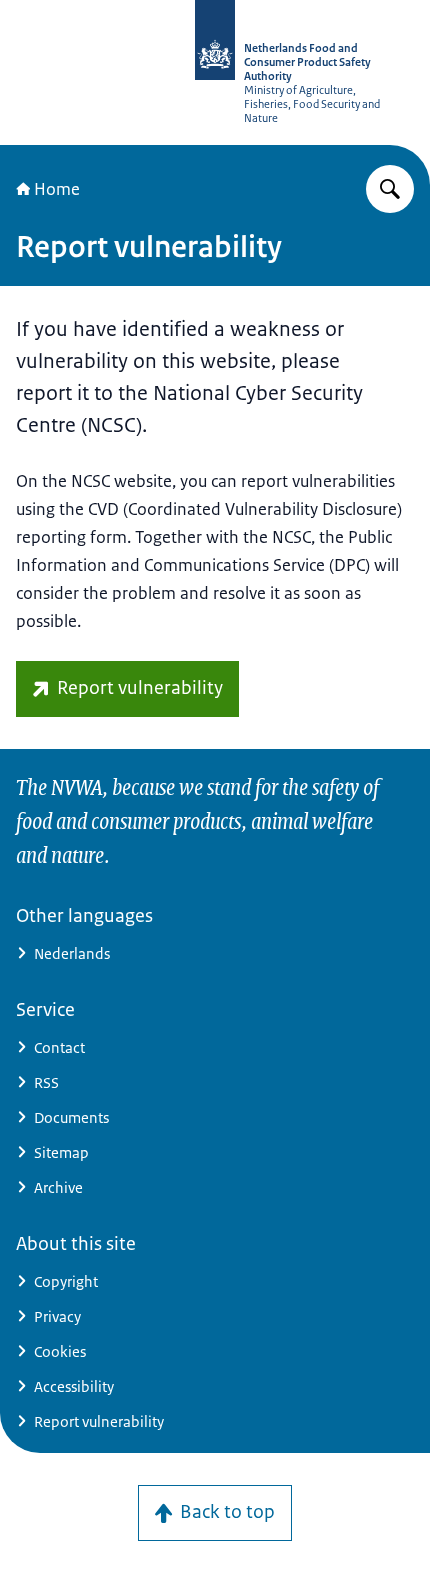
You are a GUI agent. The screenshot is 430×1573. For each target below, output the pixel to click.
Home (57, 189)
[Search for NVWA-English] (390, 189)
